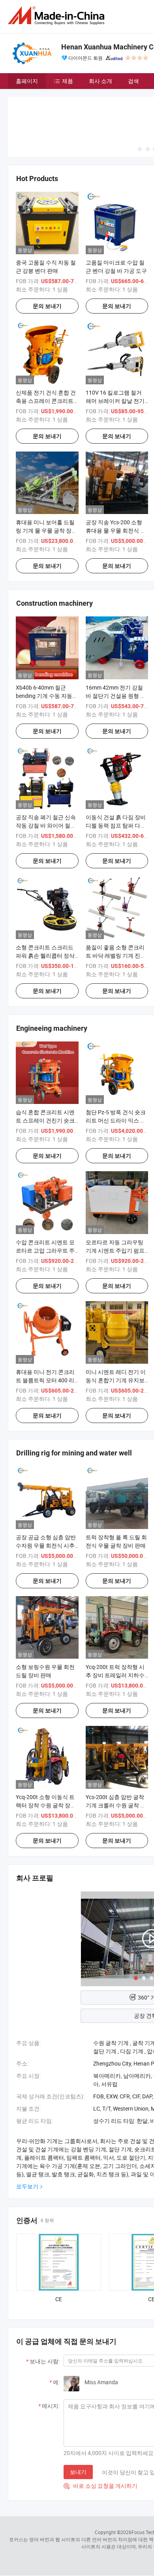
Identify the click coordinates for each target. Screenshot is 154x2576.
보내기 (78, 2472)
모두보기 (27, 2186)
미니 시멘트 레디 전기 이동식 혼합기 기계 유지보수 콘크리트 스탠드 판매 (116, 1380)
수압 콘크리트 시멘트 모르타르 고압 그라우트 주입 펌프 (45, 1250)
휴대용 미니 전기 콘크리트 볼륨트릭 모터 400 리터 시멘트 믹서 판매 (45, 1380)
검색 (133, 81)
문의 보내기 (47, 306)
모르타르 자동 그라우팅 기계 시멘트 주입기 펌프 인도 (115, 1250)
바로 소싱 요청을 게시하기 (100, 2486)
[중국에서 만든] (58, 16)
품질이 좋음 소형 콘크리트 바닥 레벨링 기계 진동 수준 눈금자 (116, 955)
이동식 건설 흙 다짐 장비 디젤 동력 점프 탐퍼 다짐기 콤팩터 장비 (116, 825)
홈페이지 (27, 81)
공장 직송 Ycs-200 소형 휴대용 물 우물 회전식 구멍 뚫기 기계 (116, 530)
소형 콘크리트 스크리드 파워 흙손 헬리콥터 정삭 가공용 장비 (45, 955)
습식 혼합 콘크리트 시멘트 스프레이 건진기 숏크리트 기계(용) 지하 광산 (45, 1120)
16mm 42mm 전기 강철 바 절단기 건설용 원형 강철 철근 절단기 (116, 696)
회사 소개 (100, 81)
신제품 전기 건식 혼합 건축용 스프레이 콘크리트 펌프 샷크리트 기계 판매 (46, 401)
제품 (68, 81)
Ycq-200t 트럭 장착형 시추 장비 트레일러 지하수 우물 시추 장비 (115, 1675)
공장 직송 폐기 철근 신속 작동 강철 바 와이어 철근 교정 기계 (46, 825)
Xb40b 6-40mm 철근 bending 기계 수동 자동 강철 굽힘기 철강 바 (44, 696)
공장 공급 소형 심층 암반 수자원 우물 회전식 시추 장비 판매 (46, 1545)
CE (59, 2299)
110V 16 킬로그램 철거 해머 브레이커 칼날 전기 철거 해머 (115, 401)
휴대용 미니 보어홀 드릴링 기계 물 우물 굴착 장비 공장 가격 (46, 530)
